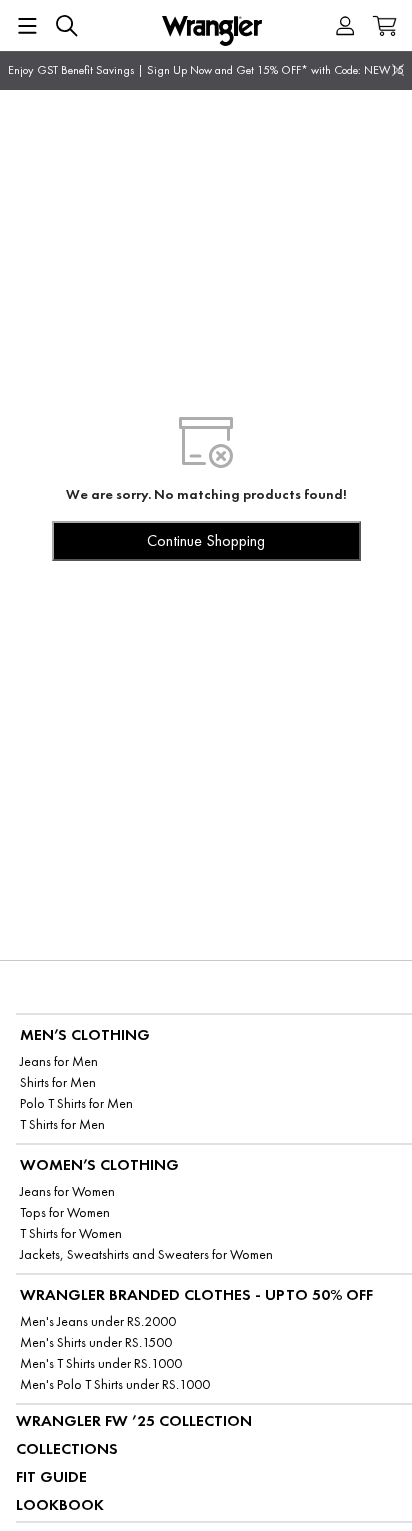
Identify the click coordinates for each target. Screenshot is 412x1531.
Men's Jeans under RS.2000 (98, 1321)
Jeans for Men (59, 1061)
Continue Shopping (206, 540)
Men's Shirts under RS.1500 (96, 1342)
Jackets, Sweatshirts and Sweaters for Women (146, 1254)
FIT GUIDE (51, 1476)
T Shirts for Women (71, 1233)
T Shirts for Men (62, 1124)
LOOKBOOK (60, 1504)
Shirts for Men (58, 1082)
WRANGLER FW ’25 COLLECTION (134, 1420)
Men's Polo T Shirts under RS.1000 (115, 1384)
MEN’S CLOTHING (85, 1034)
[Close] (398, 70)
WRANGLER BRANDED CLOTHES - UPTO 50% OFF (196, 1294)
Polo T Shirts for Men (76, 1103)
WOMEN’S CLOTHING (99, 1164)
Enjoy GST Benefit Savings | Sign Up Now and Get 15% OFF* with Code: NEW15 (206, 70)
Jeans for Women (67, 1191)
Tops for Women (65, 1212)
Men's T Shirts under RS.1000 (101, 1363)
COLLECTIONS (67, 1448)
